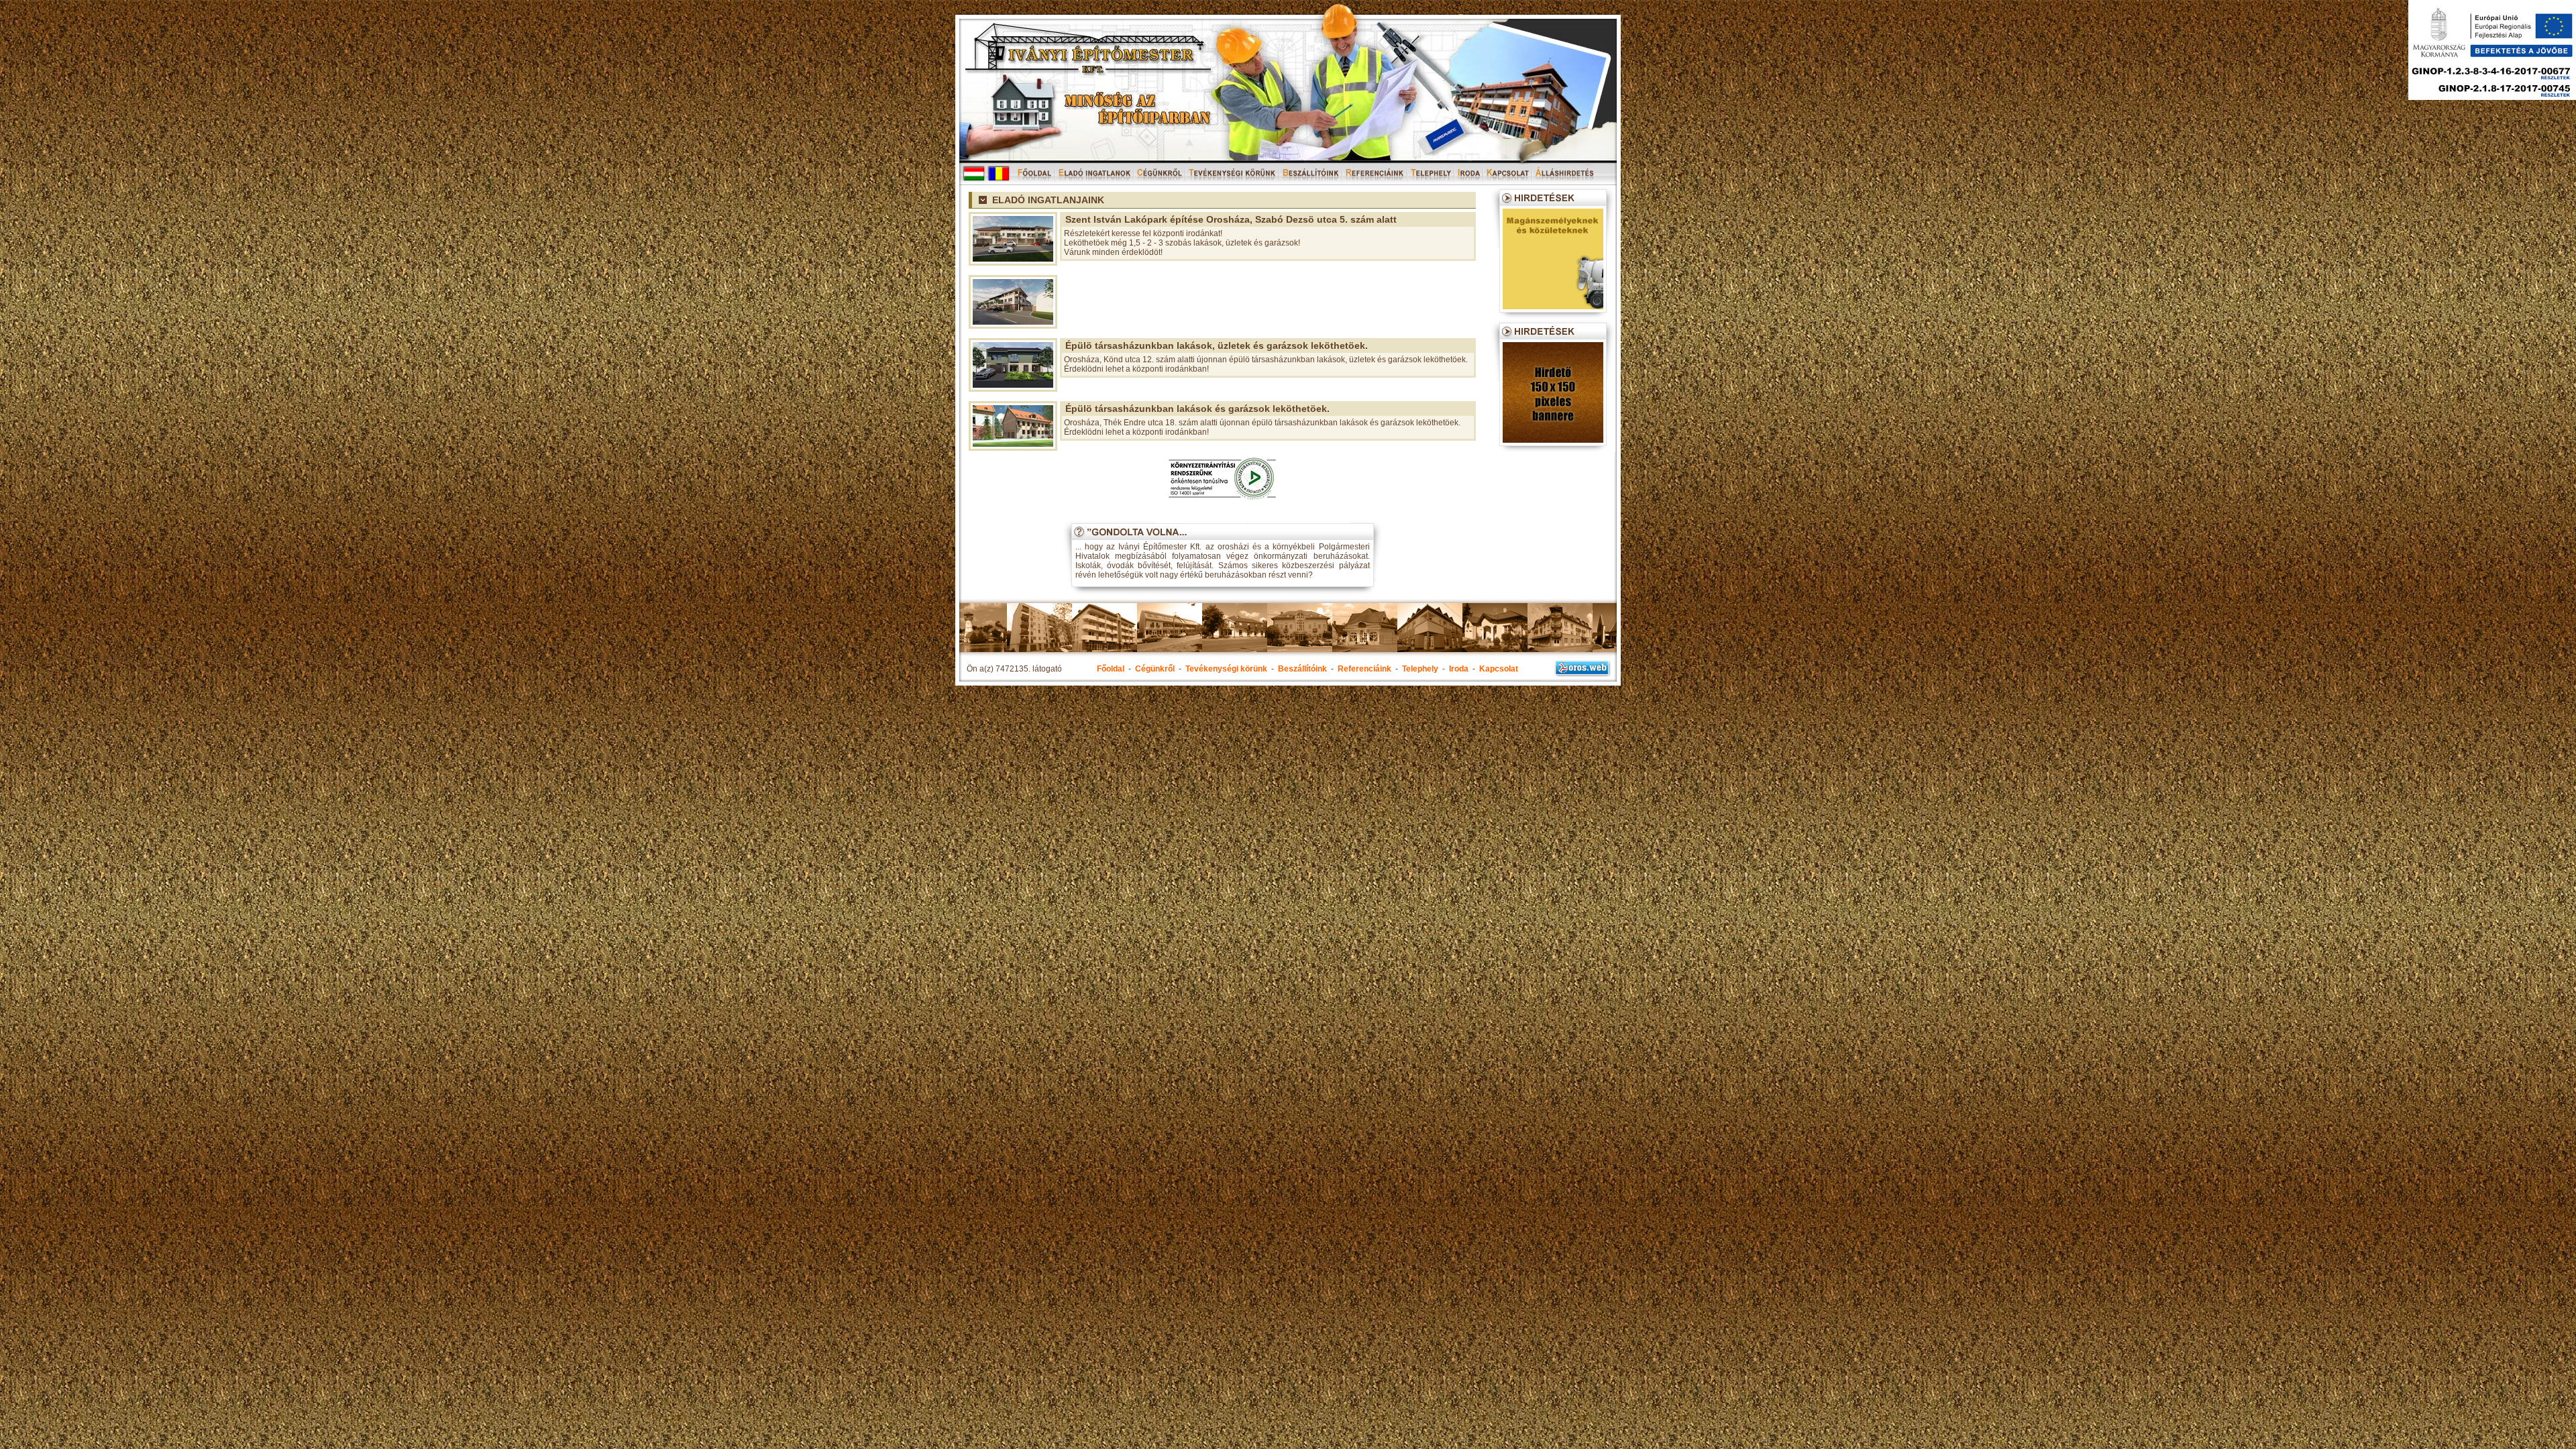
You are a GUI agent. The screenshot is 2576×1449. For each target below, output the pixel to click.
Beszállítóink (1302, 669)
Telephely (1420, 669)
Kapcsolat (1499, 669)
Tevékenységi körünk (1226, 669)
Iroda (1459, 669)
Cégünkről (1155, 669)
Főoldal (1111, 669)
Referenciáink (1364, 669)
